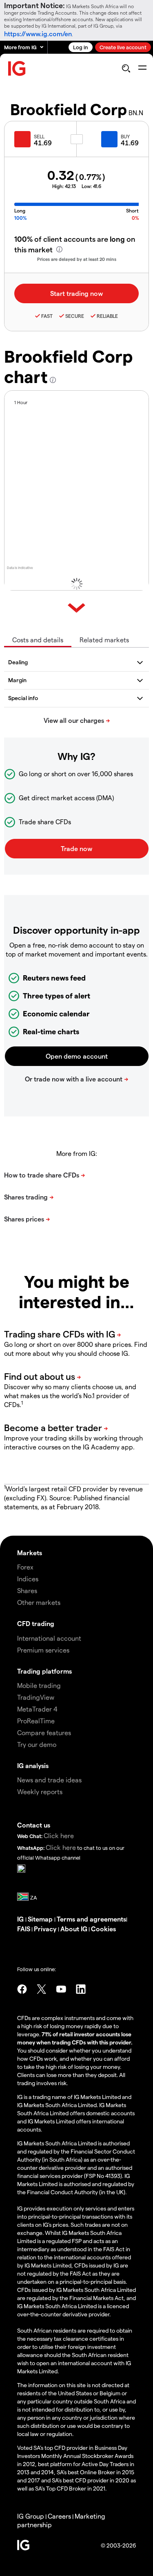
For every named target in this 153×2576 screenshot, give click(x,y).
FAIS (24, 1929)
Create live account (123, 47)
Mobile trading (39, 1685)
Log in (81, 47)
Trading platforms (44, 1671)
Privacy (46, 1929)
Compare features (44, 1732)
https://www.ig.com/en (38, 34)
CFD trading (36, 1623)
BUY (125, 136)
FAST (47, 316)
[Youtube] (61, 1989)
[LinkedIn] (81, 1989)
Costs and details (38, 640)
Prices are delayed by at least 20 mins (77, 259)
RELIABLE (107, 316)
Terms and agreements (91, 1919)
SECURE (75, 316)
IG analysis (33, 1765)
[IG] (17, 69)
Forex (25, 1567)
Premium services (43, 1650)
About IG (74, 1929)
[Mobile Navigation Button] (142, 68)
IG (21, 1919)
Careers (59, 2516)
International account (49, 1638)
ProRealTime (36, 1721)
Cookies (103, 1929)
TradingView (36, 1697)
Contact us (34, 1825)
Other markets (39, 1602)
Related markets (104, 640)
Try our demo (37, 1744)
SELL (39, 136)
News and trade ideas (49, 1780)
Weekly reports (40, 1791)
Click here (59, 1835)
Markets (30, 1553)
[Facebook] (22, 1989)
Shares (27, 1590)
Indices (28, 1579)
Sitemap (41, 1919)
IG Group (31, 2516)
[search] (126, 68)
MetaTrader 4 (37, 1709)
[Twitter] (42, 1989)
